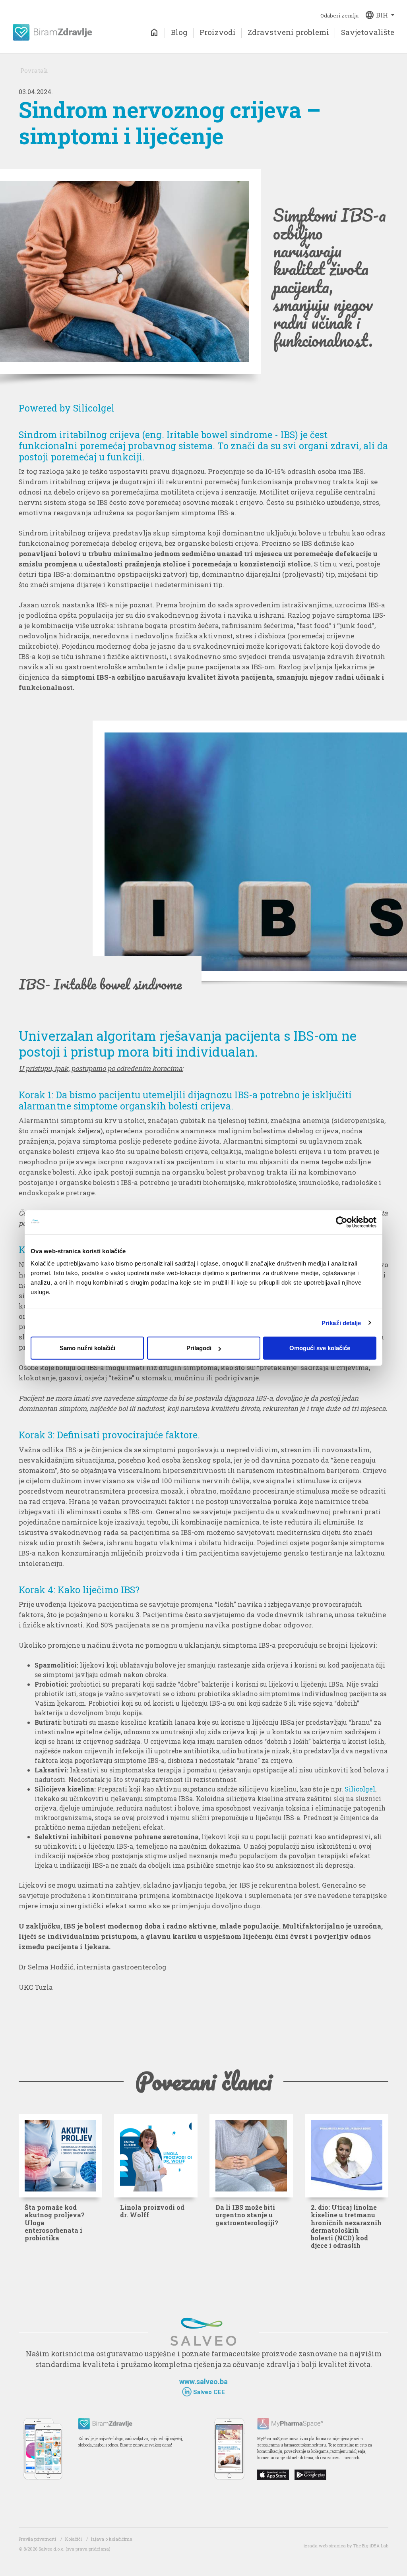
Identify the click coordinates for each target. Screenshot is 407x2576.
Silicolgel (360, 1789)
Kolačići (74, 2539)
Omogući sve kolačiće (320, 1348)
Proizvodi (218, 32)
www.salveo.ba (203, 2382)
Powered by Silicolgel (67, 408)
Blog (179, 32)
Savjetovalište (368, 32)
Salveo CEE (208, 2392)
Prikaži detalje (341, 1323)
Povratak (34, 70)
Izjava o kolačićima (112, 2539)
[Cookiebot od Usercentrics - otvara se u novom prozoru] (342, 1222)
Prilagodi (199, 1348)
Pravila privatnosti (37, 2539)
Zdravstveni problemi (288, 32)
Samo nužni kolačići (87, 1348)
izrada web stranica (325, 2546)
